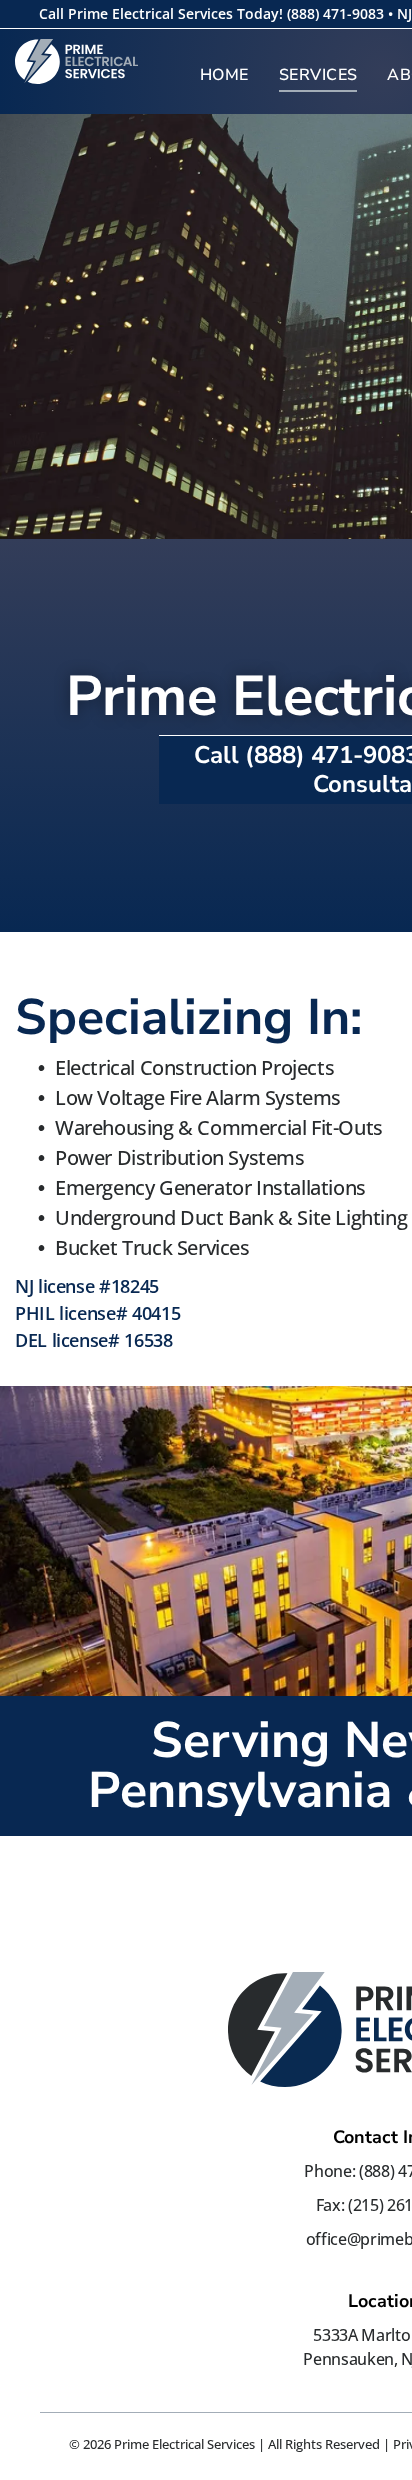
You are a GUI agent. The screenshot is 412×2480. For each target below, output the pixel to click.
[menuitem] (224, 75)
